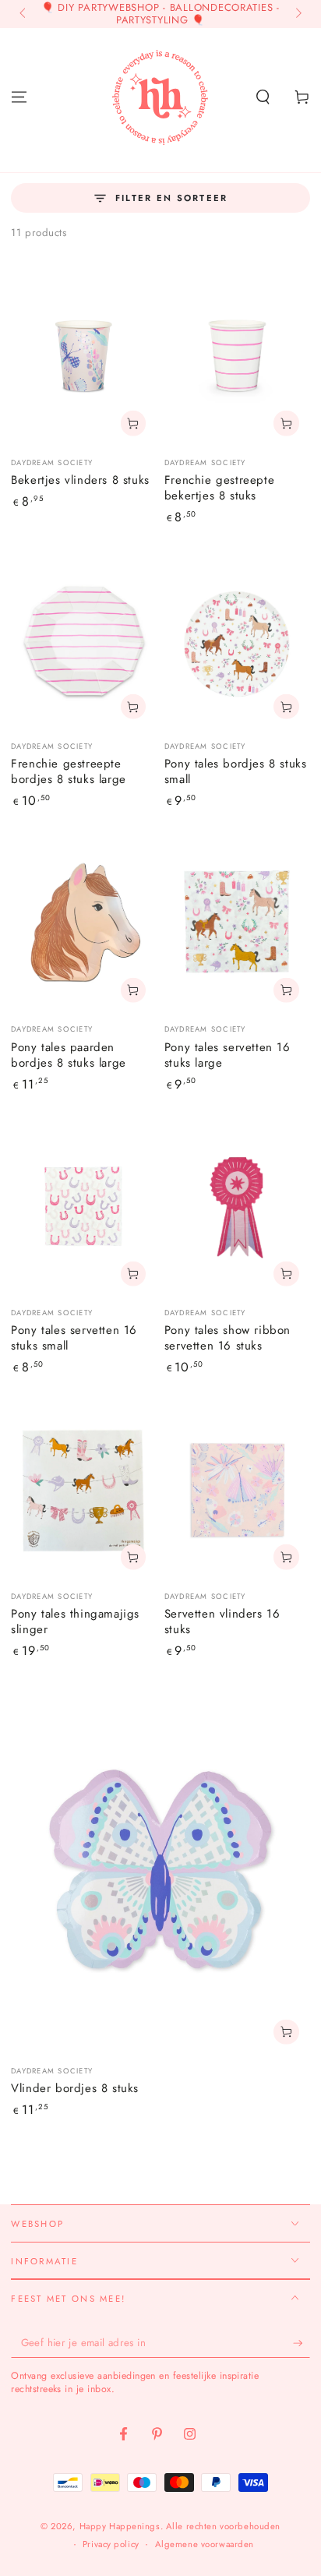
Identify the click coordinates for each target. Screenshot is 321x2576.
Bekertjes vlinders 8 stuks (80, 480)
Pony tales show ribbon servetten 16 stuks (228, 1338)
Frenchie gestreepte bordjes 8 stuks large (69, 771)
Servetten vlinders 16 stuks (222, 1621)
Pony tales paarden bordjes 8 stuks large (69, 1055)
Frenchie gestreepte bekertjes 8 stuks (219, 488)
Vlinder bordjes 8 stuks (75, 2088)
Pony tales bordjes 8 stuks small (236, 771)
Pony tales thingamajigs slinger (75, 1621)
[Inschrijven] (302, 2343)
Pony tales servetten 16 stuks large (228, 1055)
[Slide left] (23, 14)
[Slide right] (297, 14)
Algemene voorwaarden (205, 2544)
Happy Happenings (120, 2526)
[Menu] (19, 97)
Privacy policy (111, 2544)
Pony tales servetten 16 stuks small (74, 1338)
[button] (263, 97)
